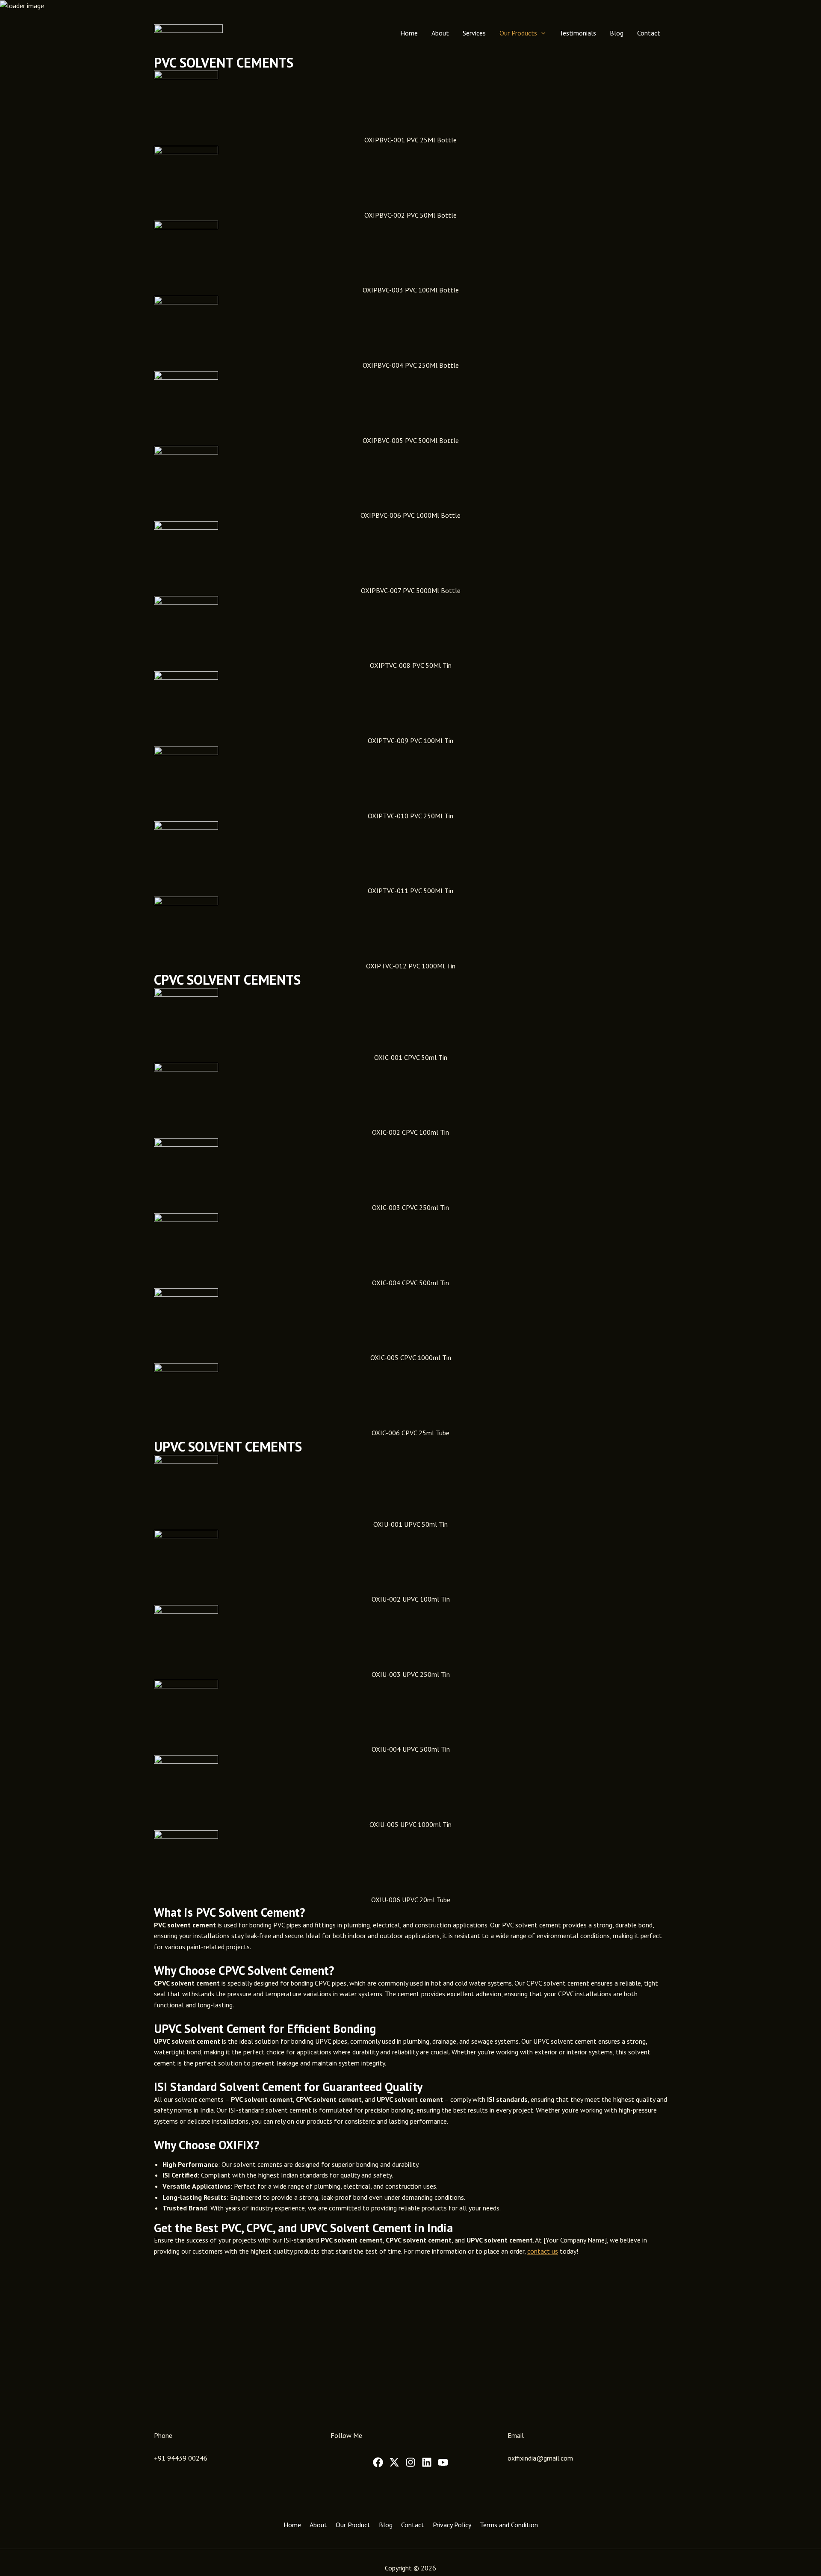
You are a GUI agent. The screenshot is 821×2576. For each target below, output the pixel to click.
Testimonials (578, 33)
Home (409, 33)
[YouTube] (443, 2462)
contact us (543, 2251)
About (440, 33)
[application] (541, 33)
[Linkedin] (427, 2462)
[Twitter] (394, 2462)
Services (474, 33)
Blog (617, 33)
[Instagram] (410, 2462)
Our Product (353, 2525)
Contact (649, 33)
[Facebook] (378, 2462)
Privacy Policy (452, 2525)
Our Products (518, 33)
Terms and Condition (509, 2525)
